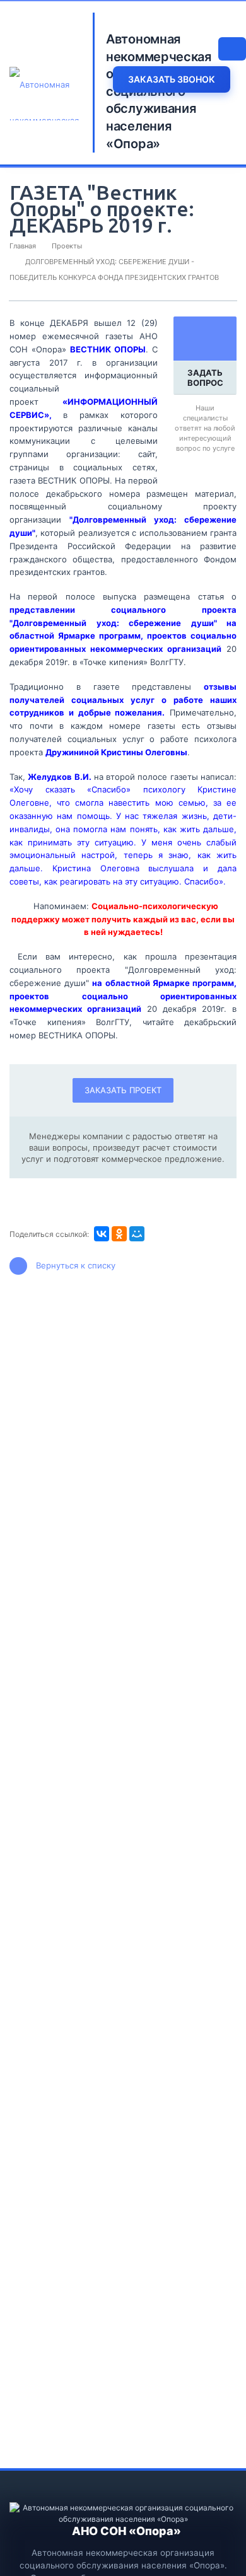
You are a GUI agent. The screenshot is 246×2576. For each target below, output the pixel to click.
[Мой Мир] (137, 1234)
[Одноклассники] (119, 1234)
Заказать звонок (172, 79)
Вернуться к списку (76, 1265)
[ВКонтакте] (102, 1234)
